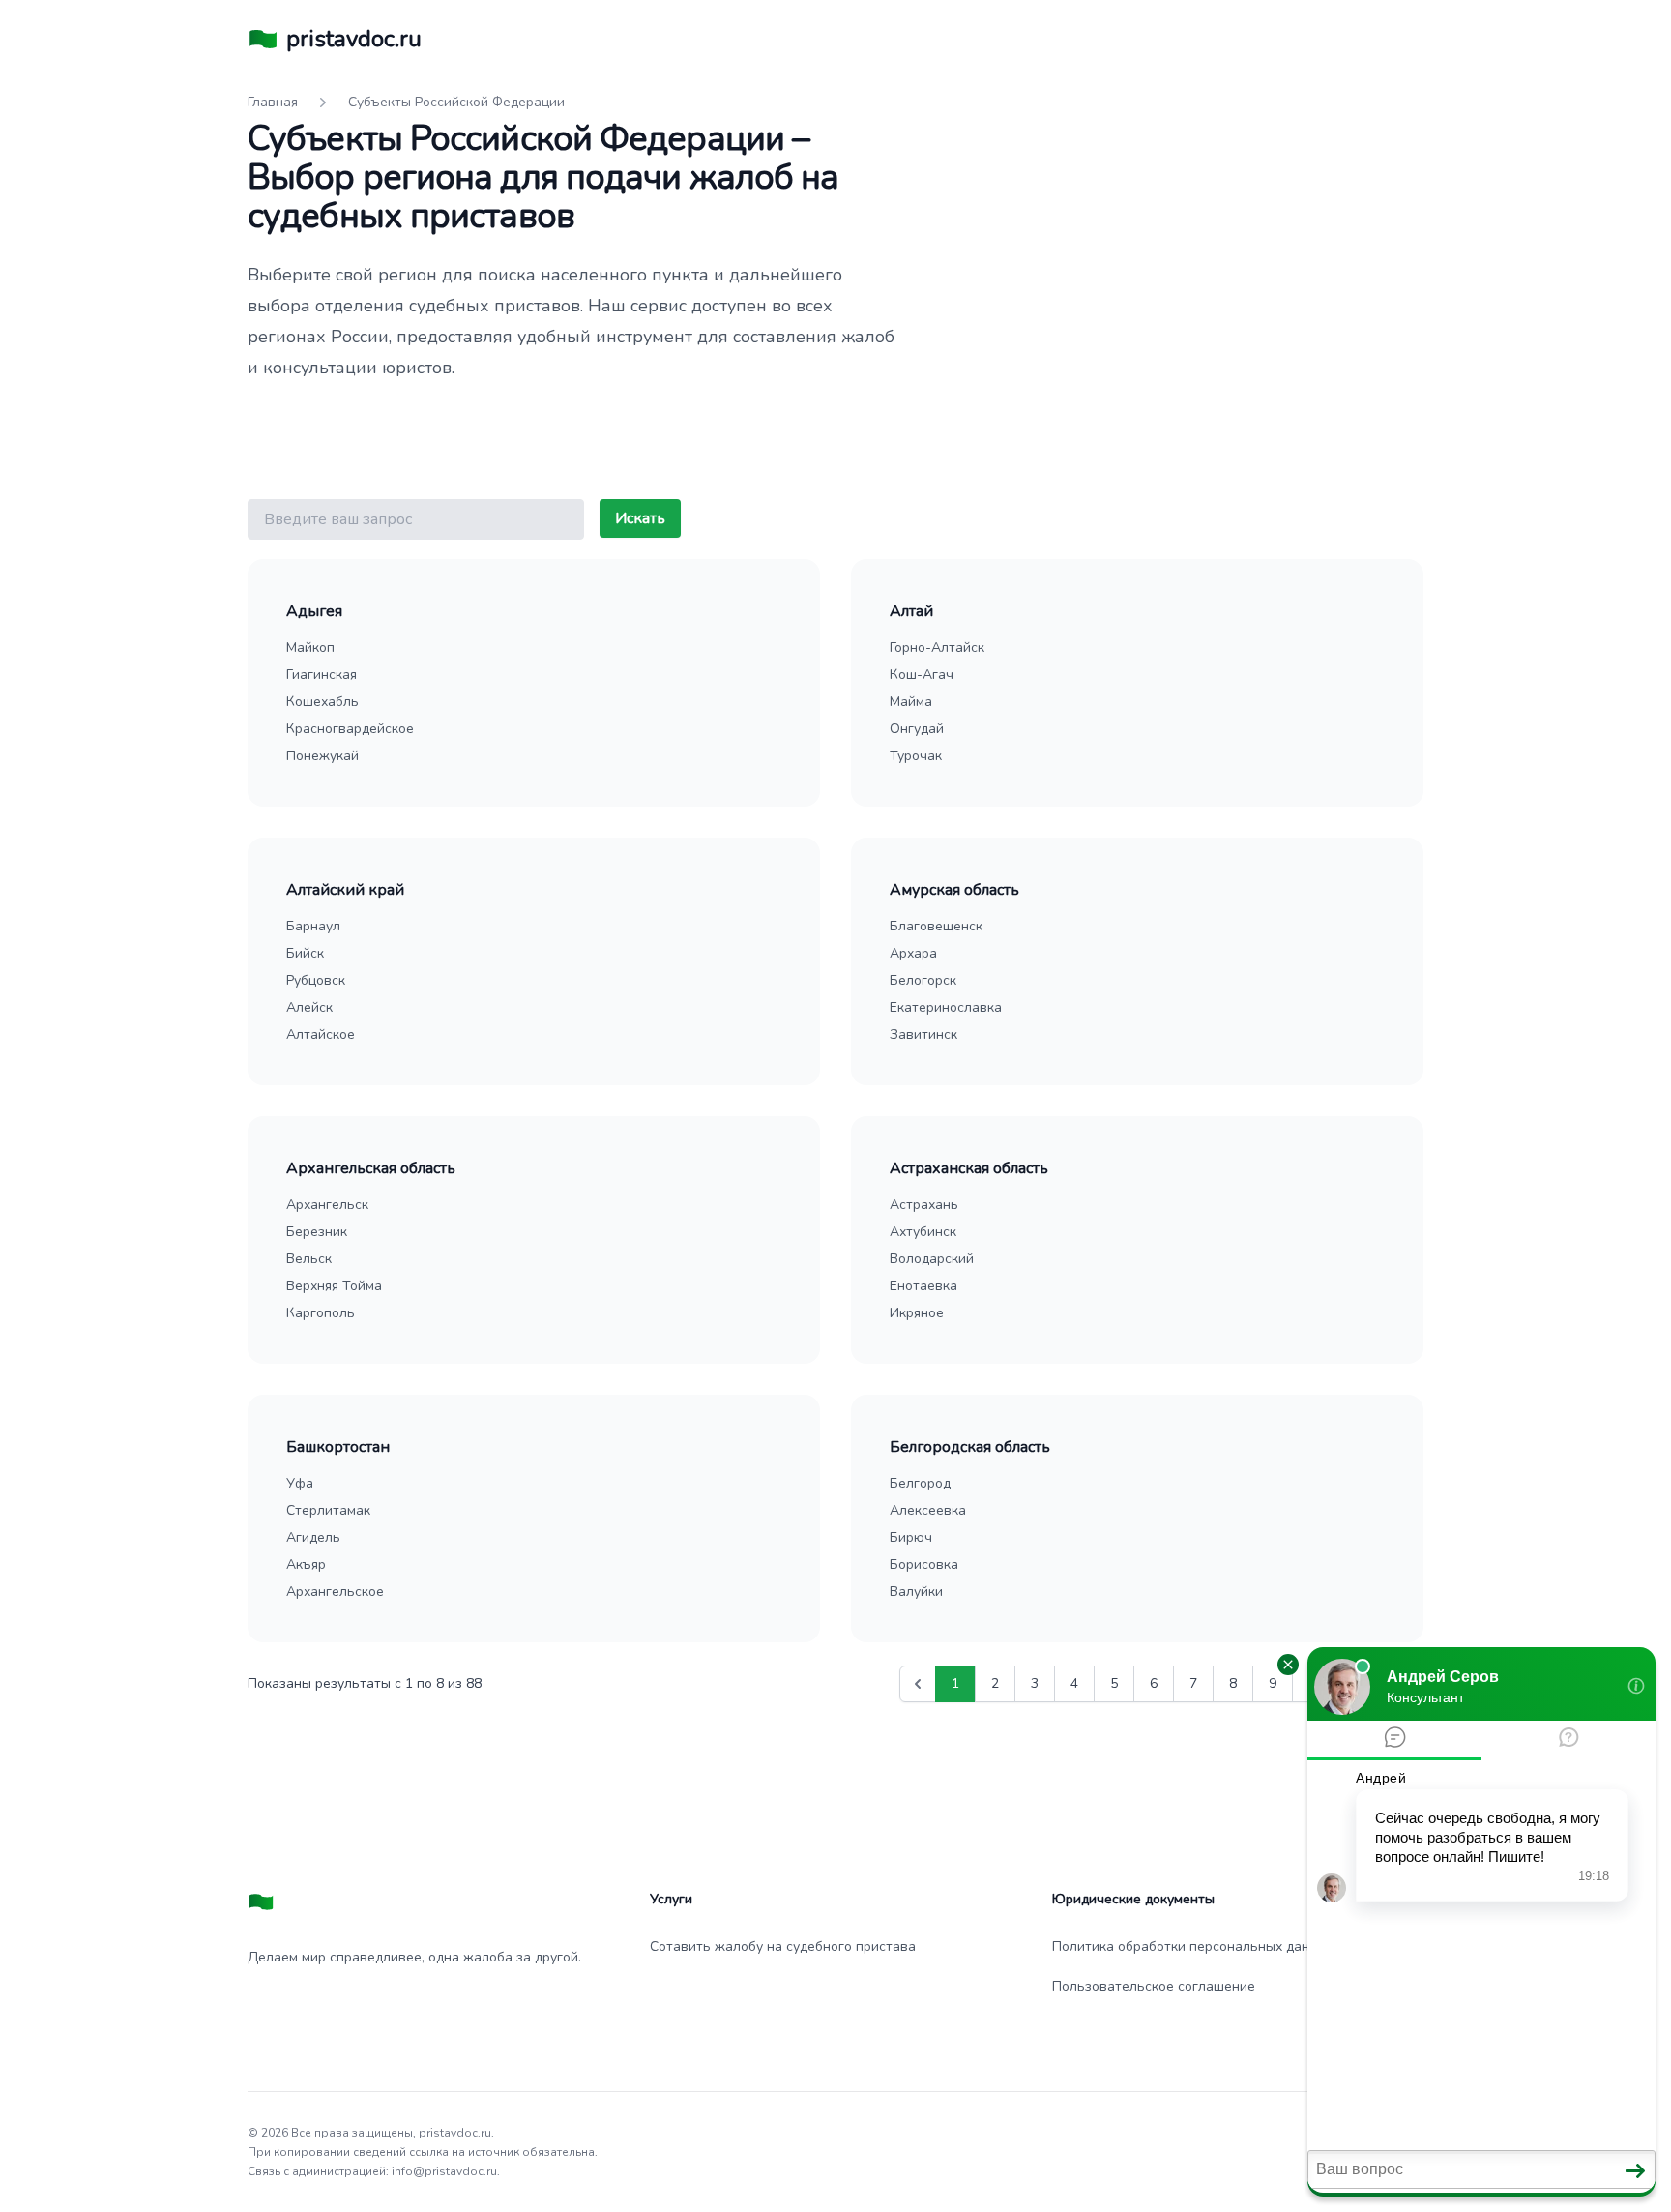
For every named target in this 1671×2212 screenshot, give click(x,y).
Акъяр (306, 1564)
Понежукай (322, 756)
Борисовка (924, 1564)
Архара (913, 953)
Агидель (313, 1537)
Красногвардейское (350, 729)
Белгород (920, 1483)
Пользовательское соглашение (1154, 1986)
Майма (911, 702)
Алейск (309, 1007)
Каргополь (321, 1313)
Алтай (911, 611)
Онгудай (917, 729)
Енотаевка (923, 1286)
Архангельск (327, 1205)
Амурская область (954, 890)
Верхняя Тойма (334, 1286)
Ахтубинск (923, 1232)
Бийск (305, 953)
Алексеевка (928, 1510)
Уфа (300, 1483)
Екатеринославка (946, 1007)
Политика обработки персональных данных (1193, 1947)
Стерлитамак (328, 1510)
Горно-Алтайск (937, 648)
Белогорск (923, 980)
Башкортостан (338, 1447)
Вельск (309, 1259)
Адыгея (314, 611)
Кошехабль (322, 702)
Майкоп (310, 648)
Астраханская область (969, 1168)
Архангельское (335, 1592)
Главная (273, 102)
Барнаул (313, 926)
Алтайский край (345, 890)
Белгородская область (970, 1447)
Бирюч (911, 1537)
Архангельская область (371, 1168)
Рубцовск (316, 980)
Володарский (932, 1259)
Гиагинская (322, 675)
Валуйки (916, 1592)
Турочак (916, 756)
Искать (640, 518)
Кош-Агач (922, 675)
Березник (317, 1232)
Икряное (917, 1313)
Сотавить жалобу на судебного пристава (783, 1947)
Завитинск (923, 1034)
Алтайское (321, 1034)
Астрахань (924, 1205)
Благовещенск (936, 926)
